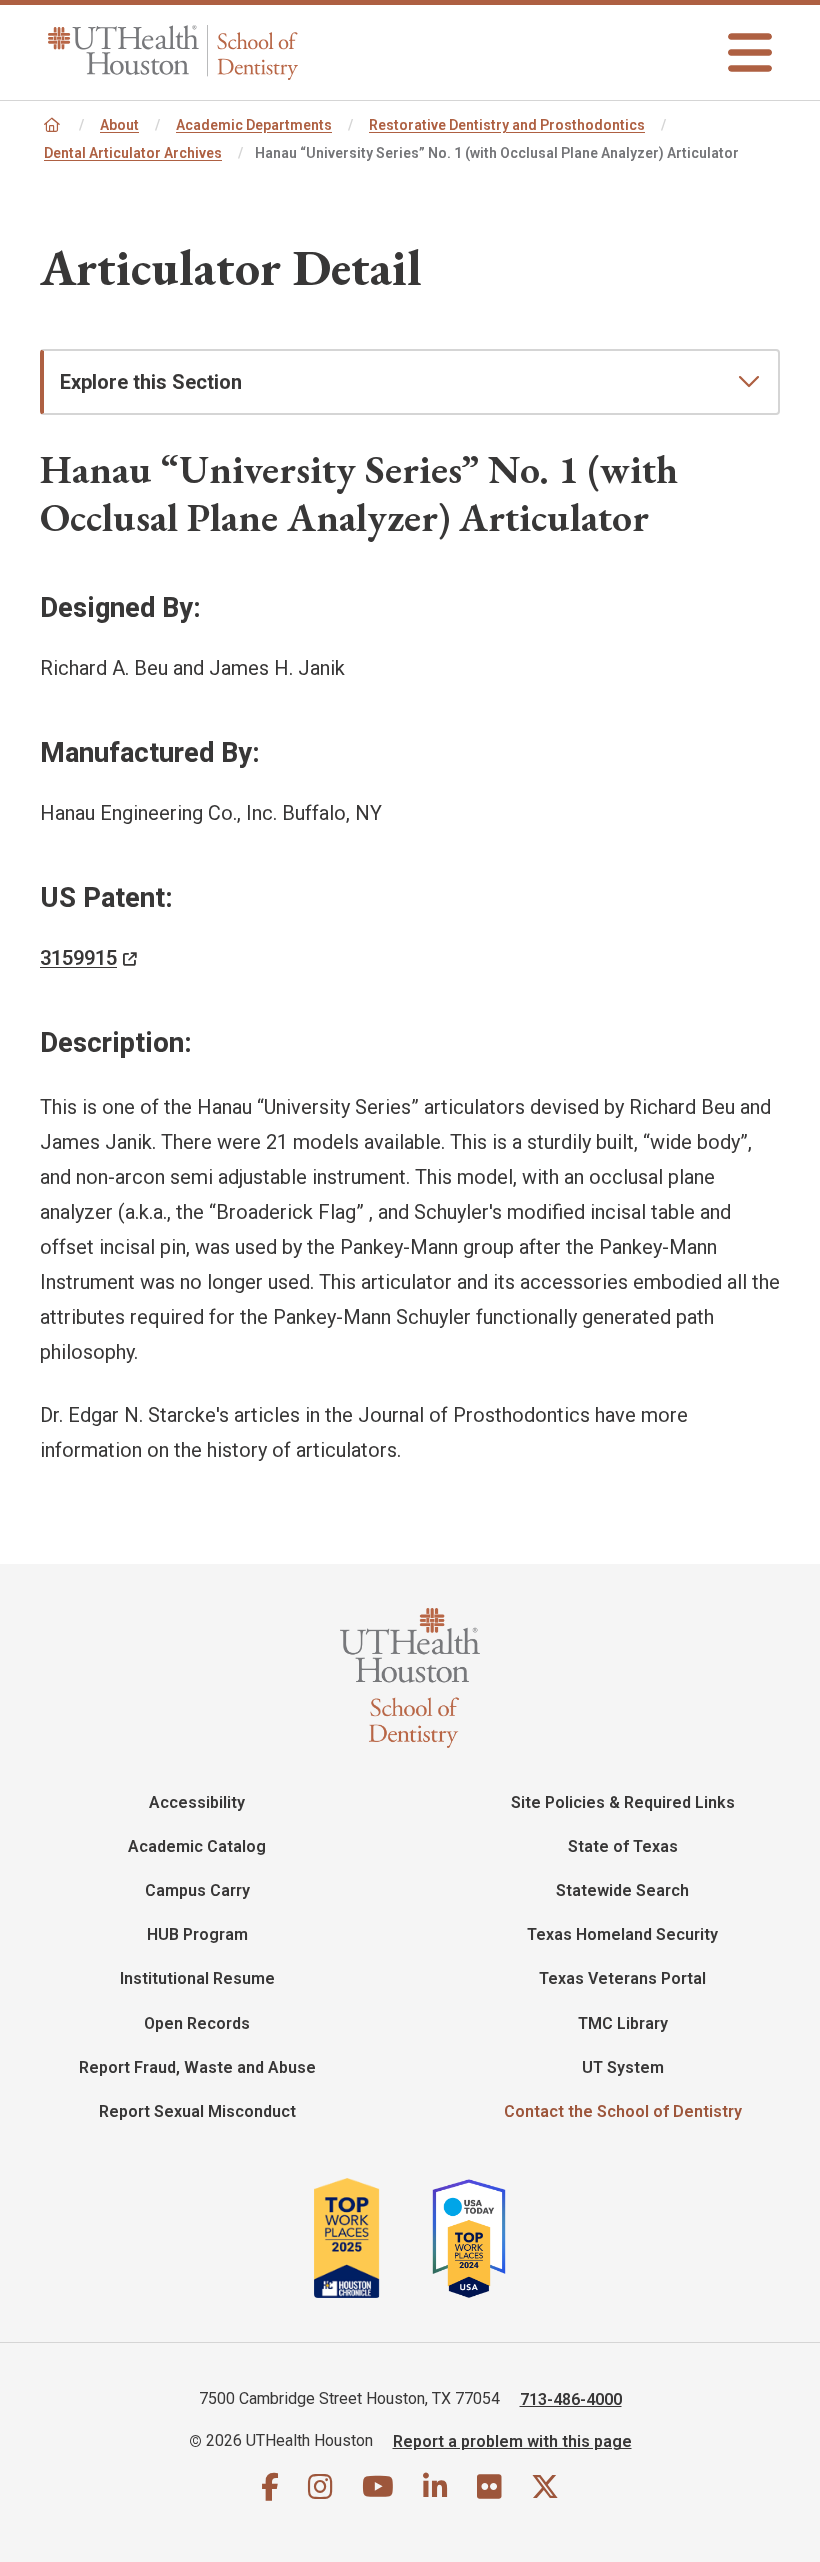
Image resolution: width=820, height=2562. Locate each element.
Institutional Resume (197, 1978)
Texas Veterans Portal (622, 1978)
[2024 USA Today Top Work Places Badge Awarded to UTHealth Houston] (477, 2238)
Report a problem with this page (512, 2440)
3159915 (78, 958)
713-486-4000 (571, 2398)
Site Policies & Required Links (623, 1802)
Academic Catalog (197, 1846)
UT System (623, 2067)
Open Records (197, 2023)
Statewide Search (622, 1890)
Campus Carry (197, 1890)
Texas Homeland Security (622, 1934)
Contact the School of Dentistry (623, 2111)
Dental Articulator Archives (133, 153)
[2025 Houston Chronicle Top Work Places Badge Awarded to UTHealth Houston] (370, 2238)
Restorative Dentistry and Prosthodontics (507, 125)
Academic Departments (254, 125)
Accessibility (197, 1802)
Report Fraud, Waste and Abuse (197, 2067)
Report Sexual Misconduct (197, 2111)
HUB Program (197, 1934)
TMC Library (623, 2023)
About (119, 125)
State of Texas (623, 1846)
